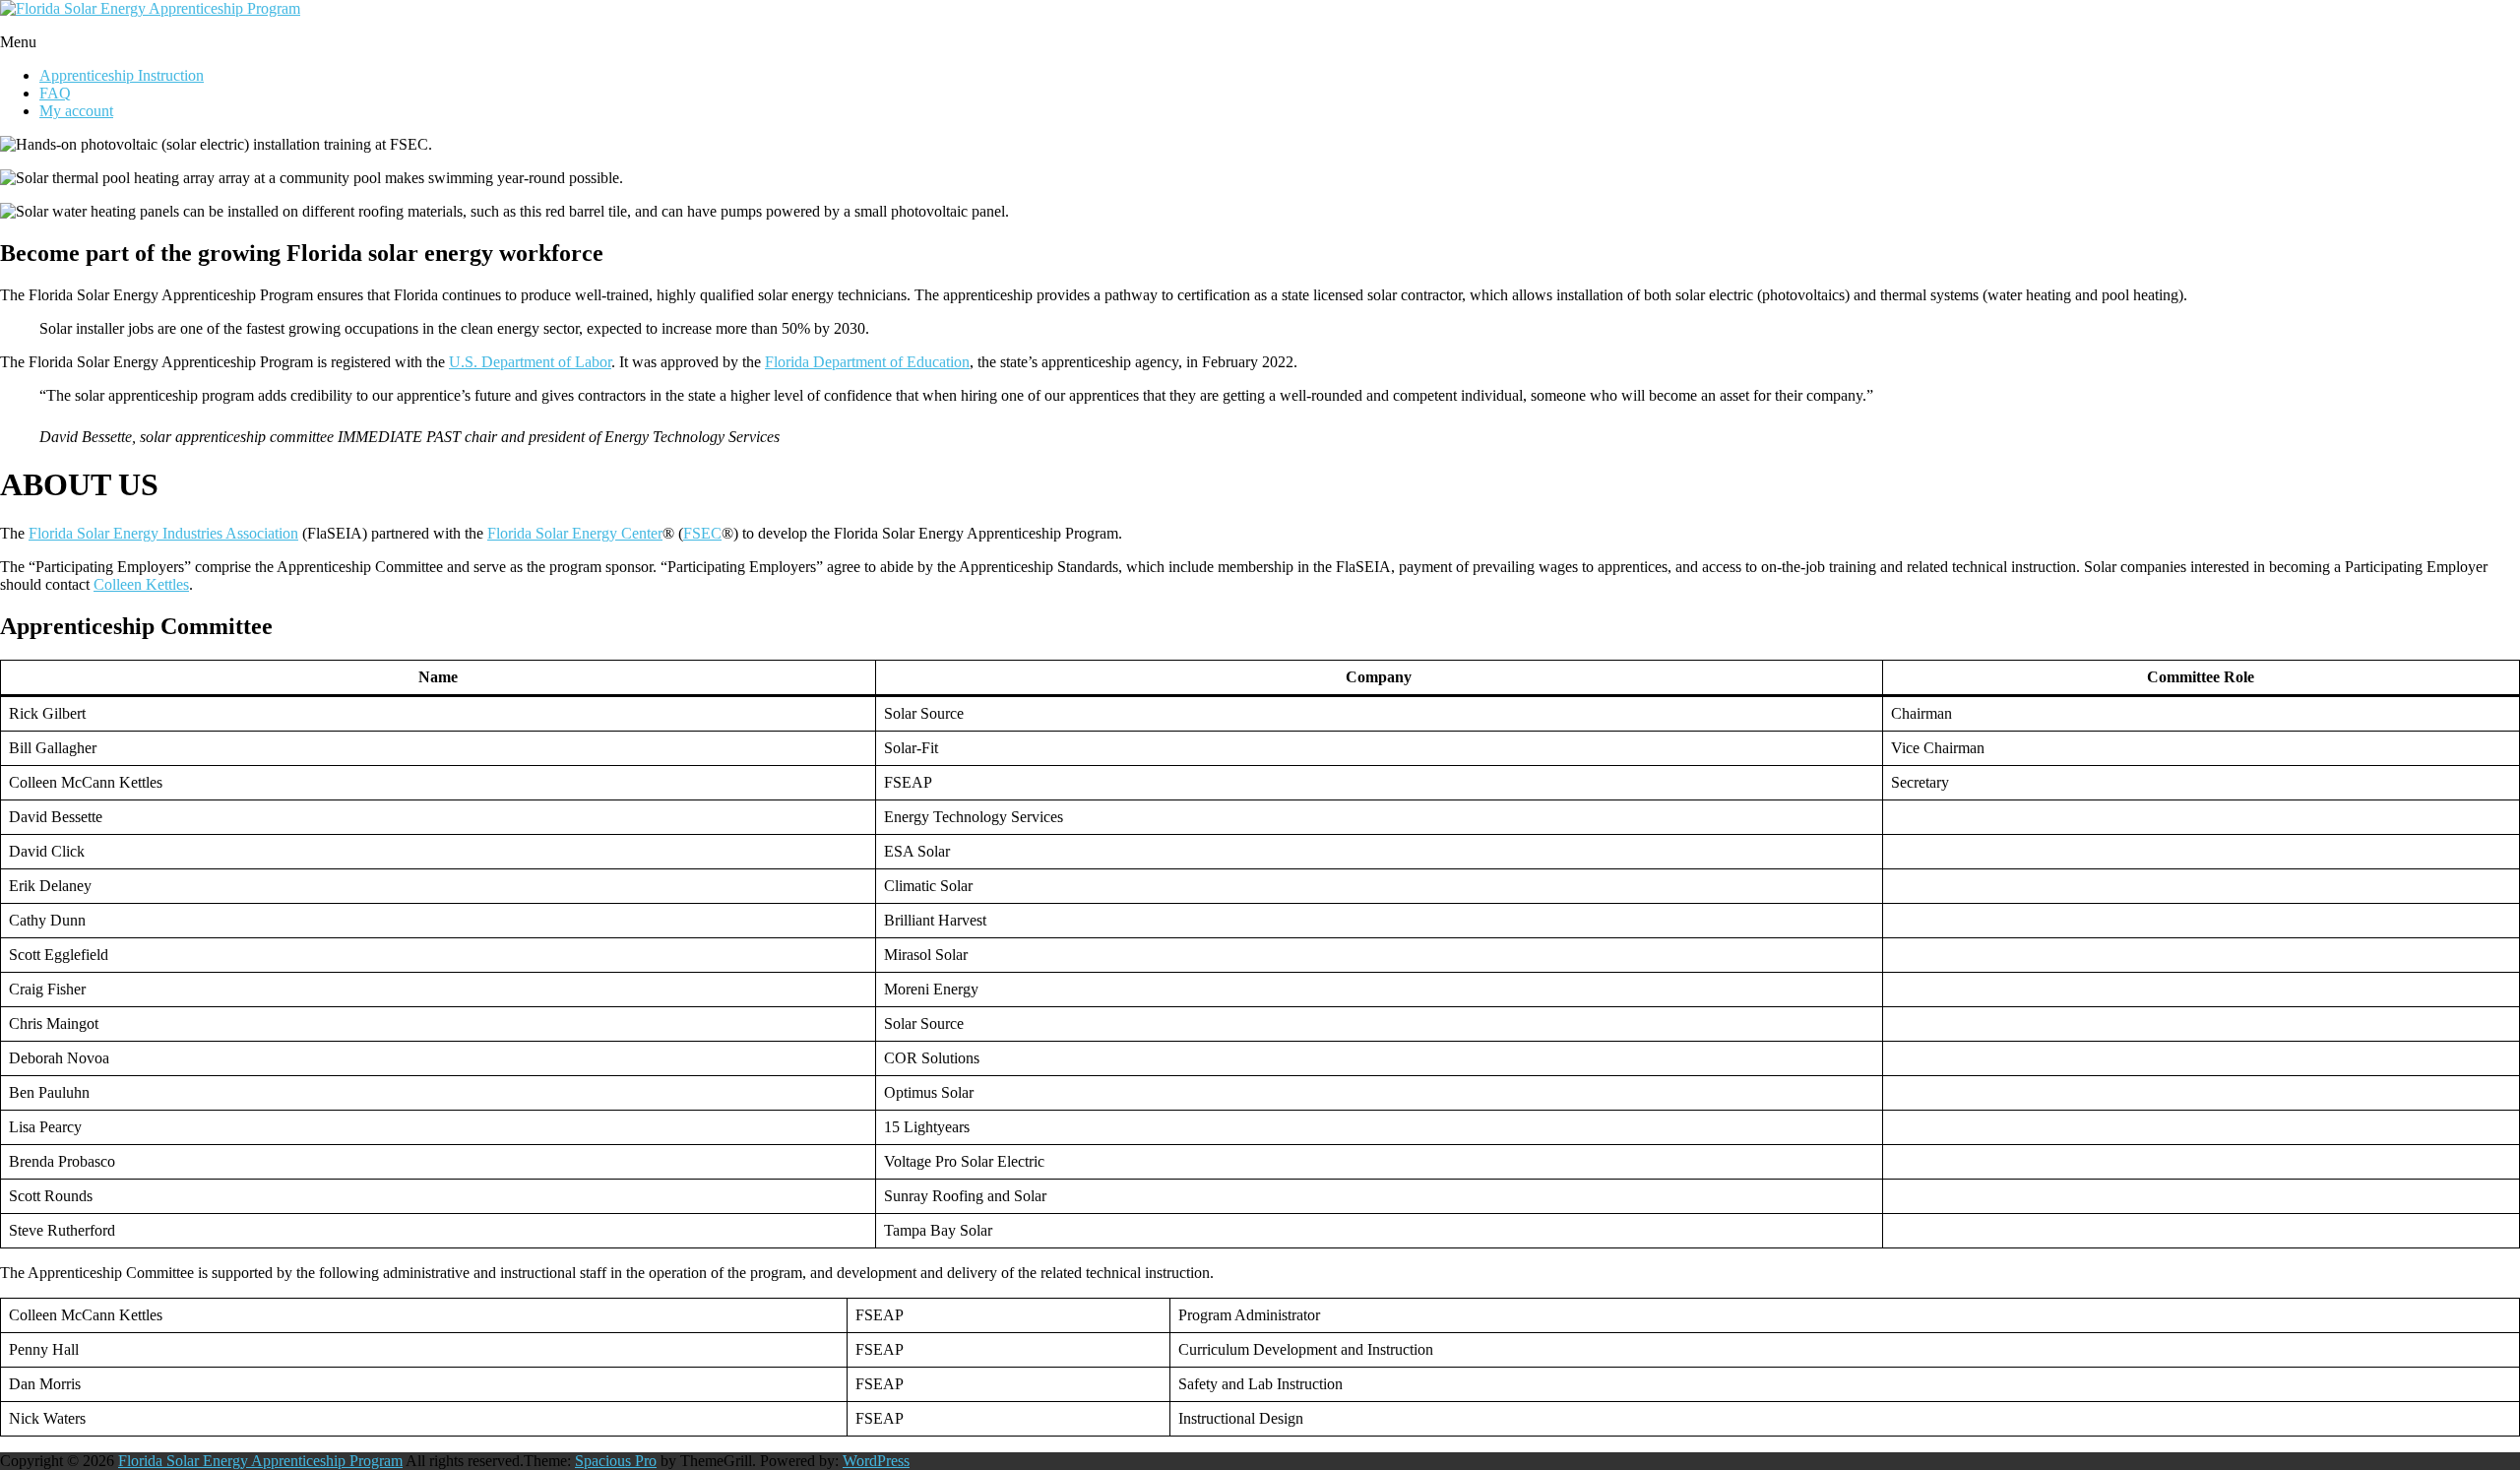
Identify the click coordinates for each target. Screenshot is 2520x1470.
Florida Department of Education (867, 362)
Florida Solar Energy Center (575, 533)
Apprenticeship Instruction (122, 75)
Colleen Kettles (141, 584)
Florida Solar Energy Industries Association (163, 533)
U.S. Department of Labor (530, 362)
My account (76, 111)
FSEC (702, 533)
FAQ (55, 93)
